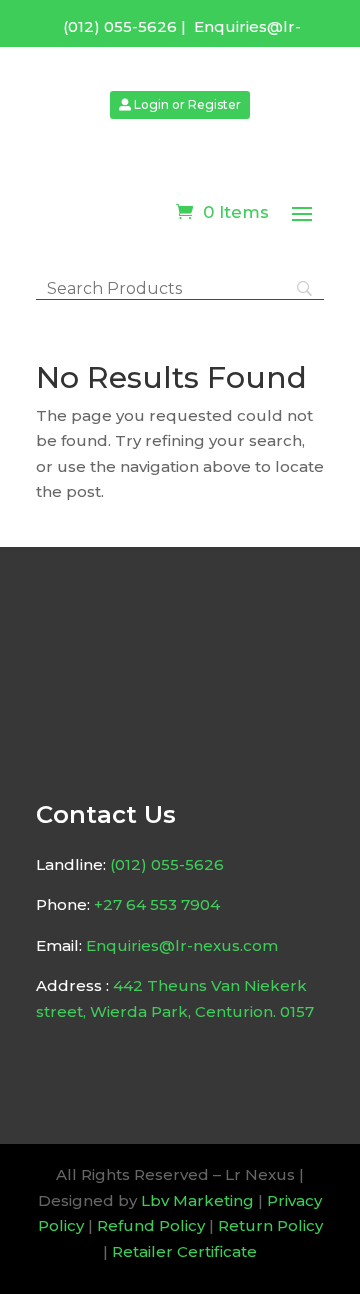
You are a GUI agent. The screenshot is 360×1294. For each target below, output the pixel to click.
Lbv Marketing (197, 1200)
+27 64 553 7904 (157, 904)
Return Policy (270, 1225)
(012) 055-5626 (120, 26)
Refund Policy (151, 1225)
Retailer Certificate (184, 1251)
